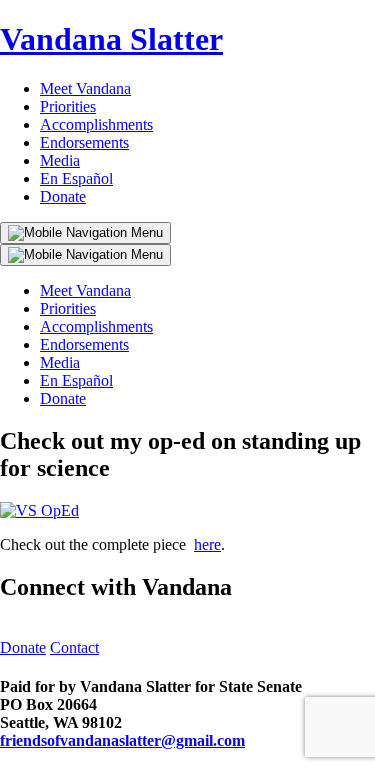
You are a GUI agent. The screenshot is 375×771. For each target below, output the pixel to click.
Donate (63, 196)
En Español (76, 178)
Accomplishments (96, 124)
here (207, 544)
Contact (74, 647)
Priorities (68, 106)
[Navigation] (85, 233)
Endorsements (84, 142)
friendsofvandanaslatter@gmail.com (122, 740)
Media (60, 160)
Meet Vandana (85, 88)
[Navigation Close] (85, 255)
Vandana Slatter (111, 39)
